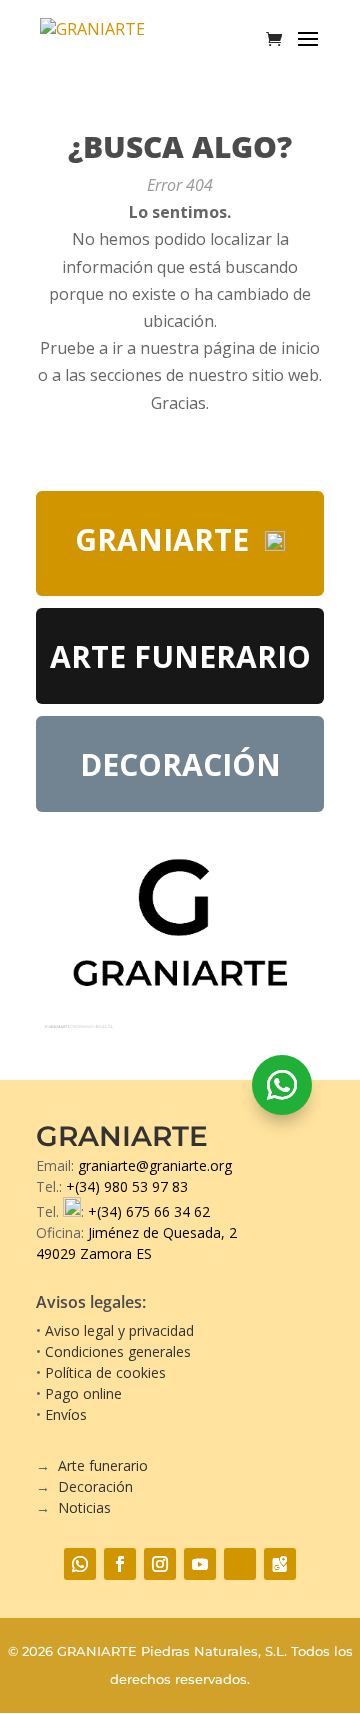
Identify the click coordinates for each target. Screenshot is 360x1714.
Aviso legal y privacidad (119, 1330)
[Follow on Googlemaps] (280, 1564)
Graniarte (162, 539)
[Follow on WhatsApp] (282, 1085)
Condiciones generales (118, 1351)
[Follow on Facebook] (120, 1564)
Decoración (180, 764)
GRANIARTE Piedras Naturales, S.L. (172, 1651)
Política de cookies (105, 1372)
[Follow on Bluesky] (240, 1564)
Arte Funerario (180, 656)
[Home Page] (112, 38)
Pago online (83, 1393)
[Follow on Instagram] (160, 1564)
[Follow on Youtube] (200, 1564)
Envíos (66, 1414)
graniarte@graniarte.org (155, 1165)
